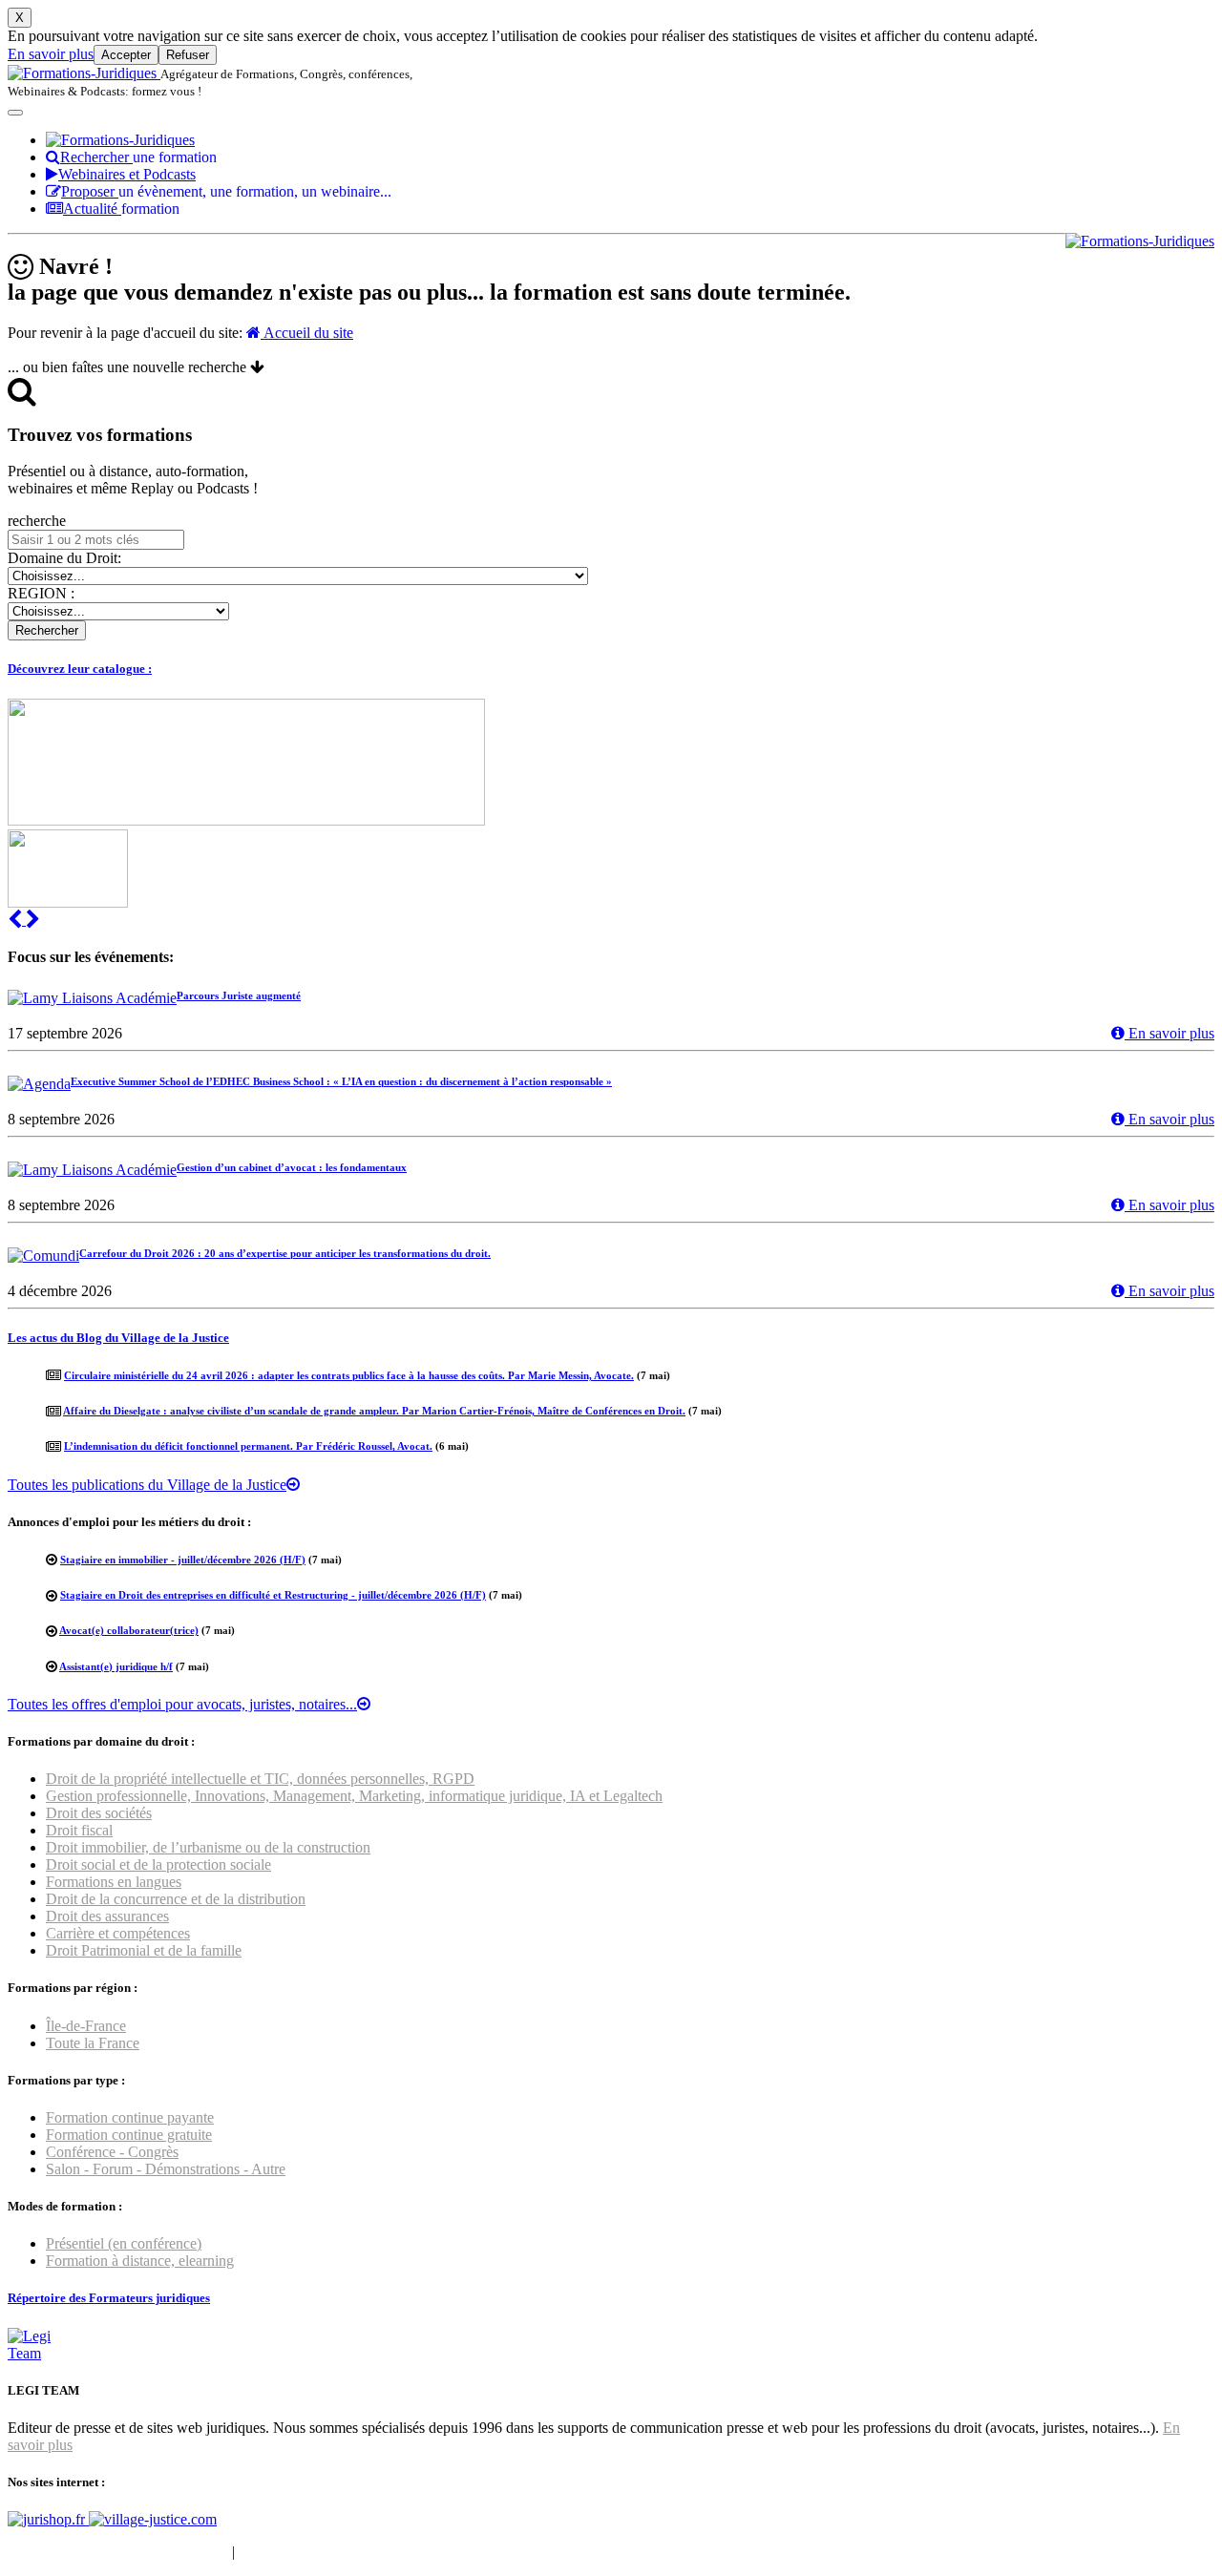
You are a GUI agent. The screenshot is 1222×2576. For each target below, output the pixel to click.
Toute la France (93, 2043)
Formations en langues (114, 1882)
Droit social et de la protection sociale (158, 1864)
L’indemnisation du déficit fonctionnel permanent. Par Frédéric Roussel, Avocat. (248, 1446)
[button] (17, 920)
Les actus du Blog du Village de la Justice (118, 1338)
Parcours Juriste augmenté (239, 995)
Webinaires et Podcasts (127, 174)
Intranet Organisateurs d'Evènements (118, 2552)
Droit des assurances (107, 1916)
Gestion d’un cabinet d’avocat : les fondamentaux (292, 1167)
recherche (37, 521)
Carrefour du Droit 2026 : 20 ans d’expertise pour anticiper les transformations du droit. (285, 1253)
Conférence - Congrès (112, 2152)
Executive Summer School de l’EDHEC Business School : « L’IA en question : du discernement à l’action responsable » (341, 1081)
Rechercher (138, 157)
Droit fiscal (79, 1830)
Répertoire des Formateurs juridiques (109, 2298)
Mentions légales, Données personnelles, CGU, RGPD (404, 2552)
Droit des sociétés (99, 1813)
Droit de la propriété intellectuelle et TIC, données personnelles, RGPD (260, 1779)
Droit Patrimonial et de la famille (144, 1950)
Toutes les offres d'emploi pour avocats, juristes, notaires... (182, 1704)
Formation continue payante (130, 2117)
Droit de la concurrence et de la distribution (176, 1899)
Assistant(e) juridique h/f (116, 1666)
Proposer (226, 191)
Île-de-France (86, 2026)
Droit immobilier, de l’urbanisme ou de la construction (208, 1847)
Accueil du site (307, 333)
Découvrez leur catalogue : (80, 669)
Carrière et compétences (118, 1933)
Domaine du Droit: (64, 558)
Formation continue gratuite (129, 2135)
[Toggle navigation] (15, 113)
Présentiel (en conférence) (124, 2243)
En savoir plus (51, 54)
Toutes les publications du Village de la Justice (147, 1485)
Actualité (121, 209)
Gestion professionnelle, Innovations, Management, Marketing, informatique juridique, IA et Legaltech (354, 1796)
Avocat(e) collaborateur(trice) (129, 1630)
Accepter (126, 55)
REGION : (41, 593)
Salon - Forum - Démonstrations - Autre (166, 2169)
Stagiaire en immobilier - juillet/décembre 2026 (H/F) (183, 1560)
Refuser (188, 55)
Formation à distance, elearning (140, 2261)
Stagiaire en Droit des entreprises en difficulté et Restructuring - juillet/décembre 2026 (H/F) (273, 1595)
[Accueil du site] (84, 73)
